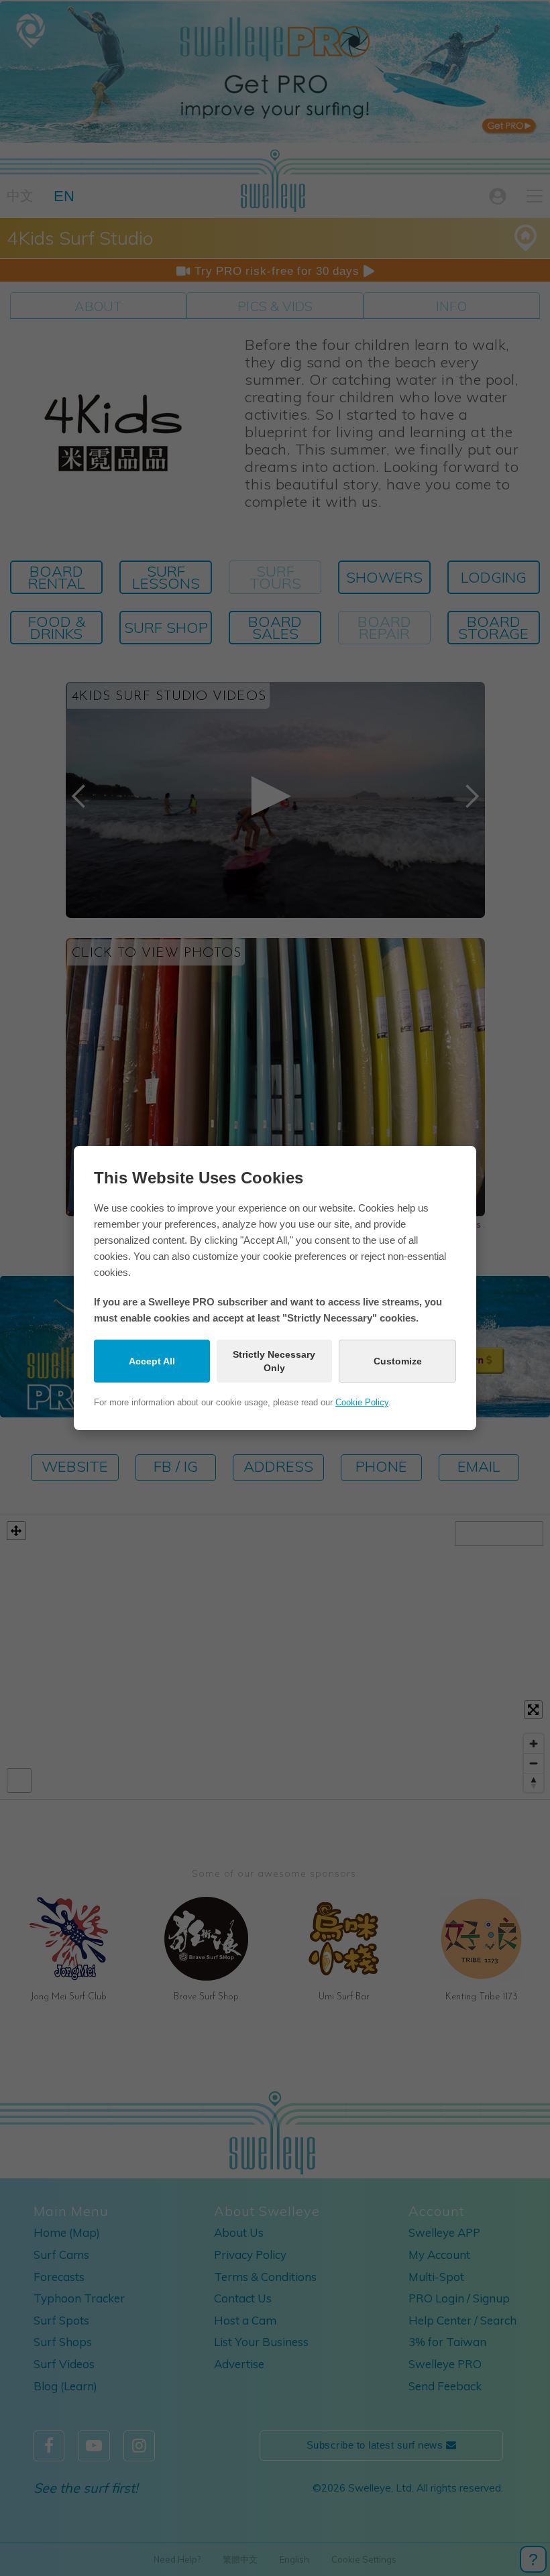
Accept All (152, 1361)
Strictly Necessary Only (274, 1361)
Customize (398, 1361)
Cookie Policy (362, 1402)
